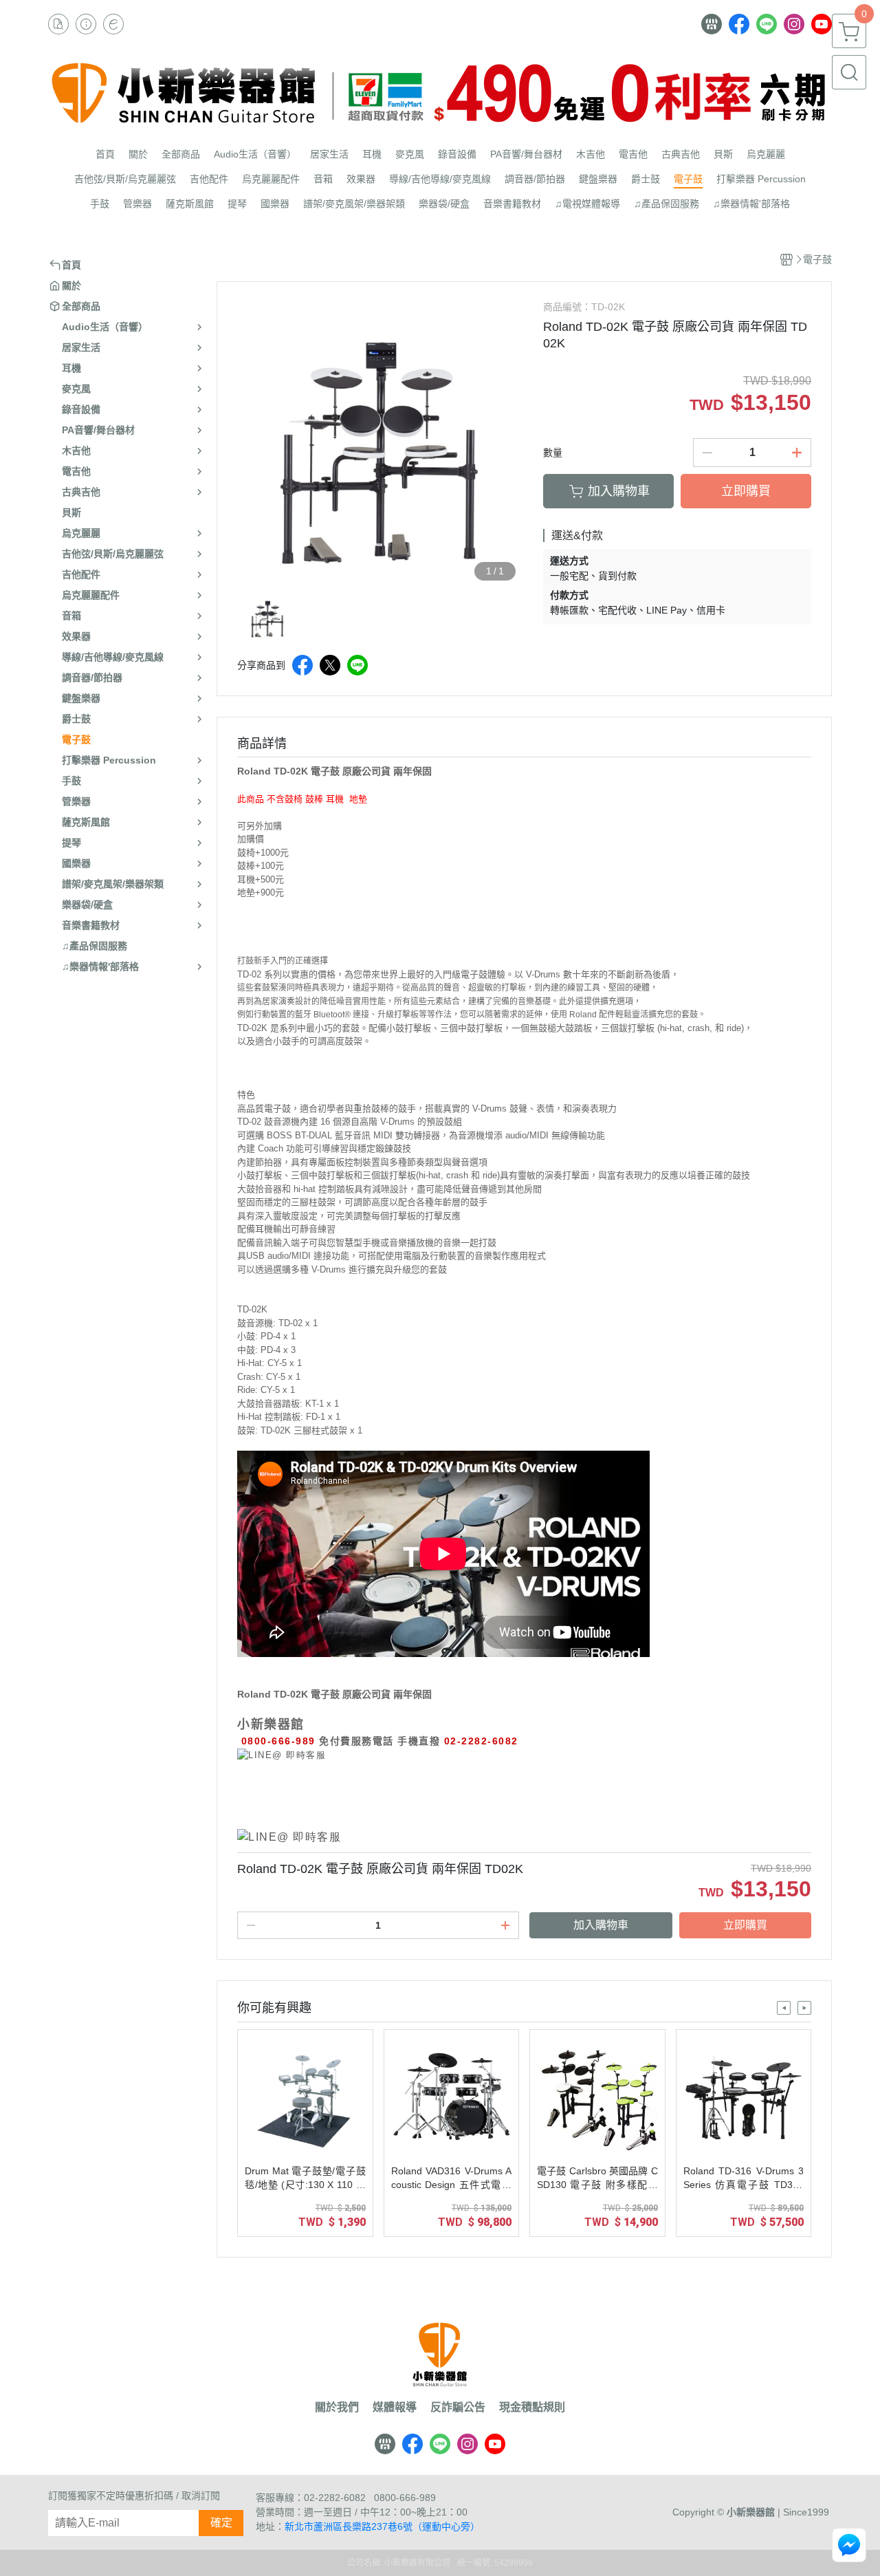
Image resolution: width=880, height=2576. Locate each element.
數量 (553, 453)
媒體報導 (395, 2407)
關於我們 (337, 2407)
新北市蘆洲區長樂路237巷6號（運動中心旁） (382, 2526)
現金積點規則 (532, 2407)
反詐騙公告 (458, 2407)
